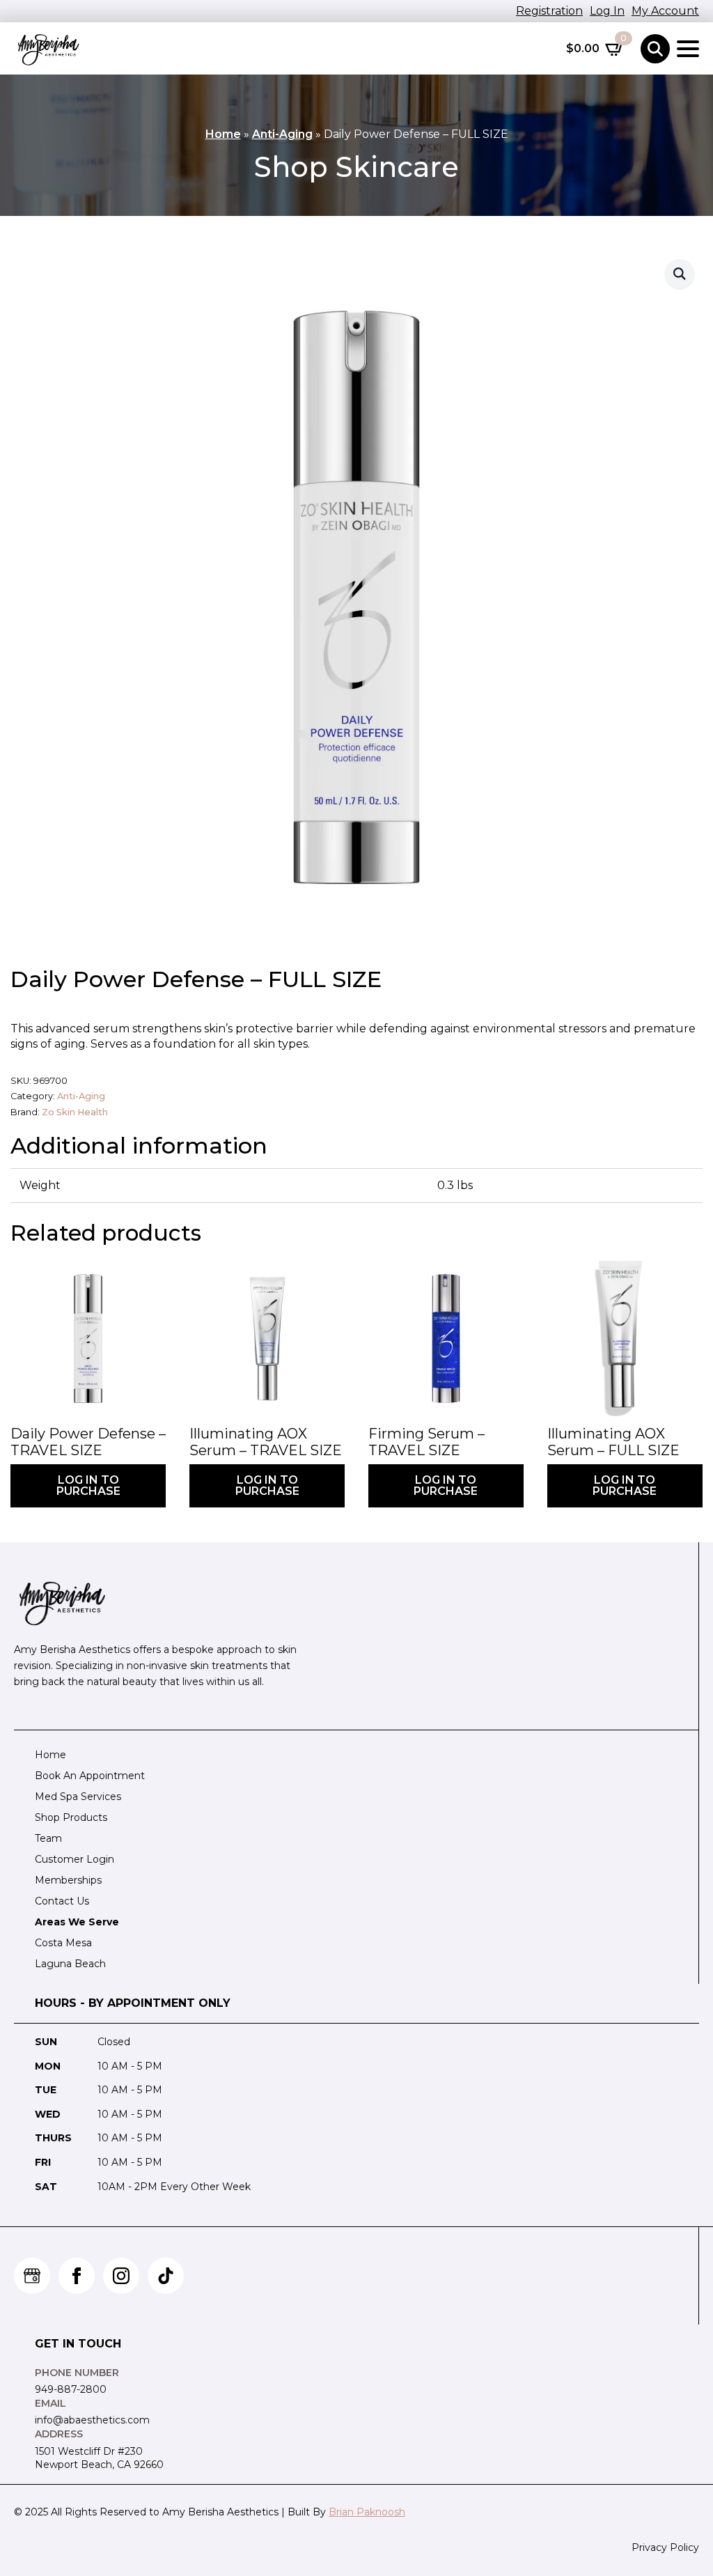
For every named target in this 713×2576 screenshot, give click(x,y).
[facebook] (77, 2276)
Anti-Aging (282, 134)
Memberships (68, 1880)
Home (223, 134)
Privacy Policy (665, 2547)
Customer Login (75, 1859)
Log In (607, 11)
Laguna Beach (70, 1964)
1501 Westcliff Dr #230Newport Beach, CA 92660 (99, 2458)
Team (48, 1838)
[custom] (32, 2276)
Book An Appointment (90, 1776)
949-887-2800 (71, 2389)
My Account (665, 11)
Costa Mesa (63, 1943)
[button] (680, 274)
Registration (549, 11)
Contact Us (62, 1901)
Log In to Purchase (88, 1485)
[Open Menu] (688, 49)
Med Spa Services (78, 1797)
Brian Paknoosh (367, 2512)
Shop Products (71, 1817)
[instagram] (121, 2276)
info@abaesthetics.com (92, 2420)
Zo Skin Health (75, 1112)
